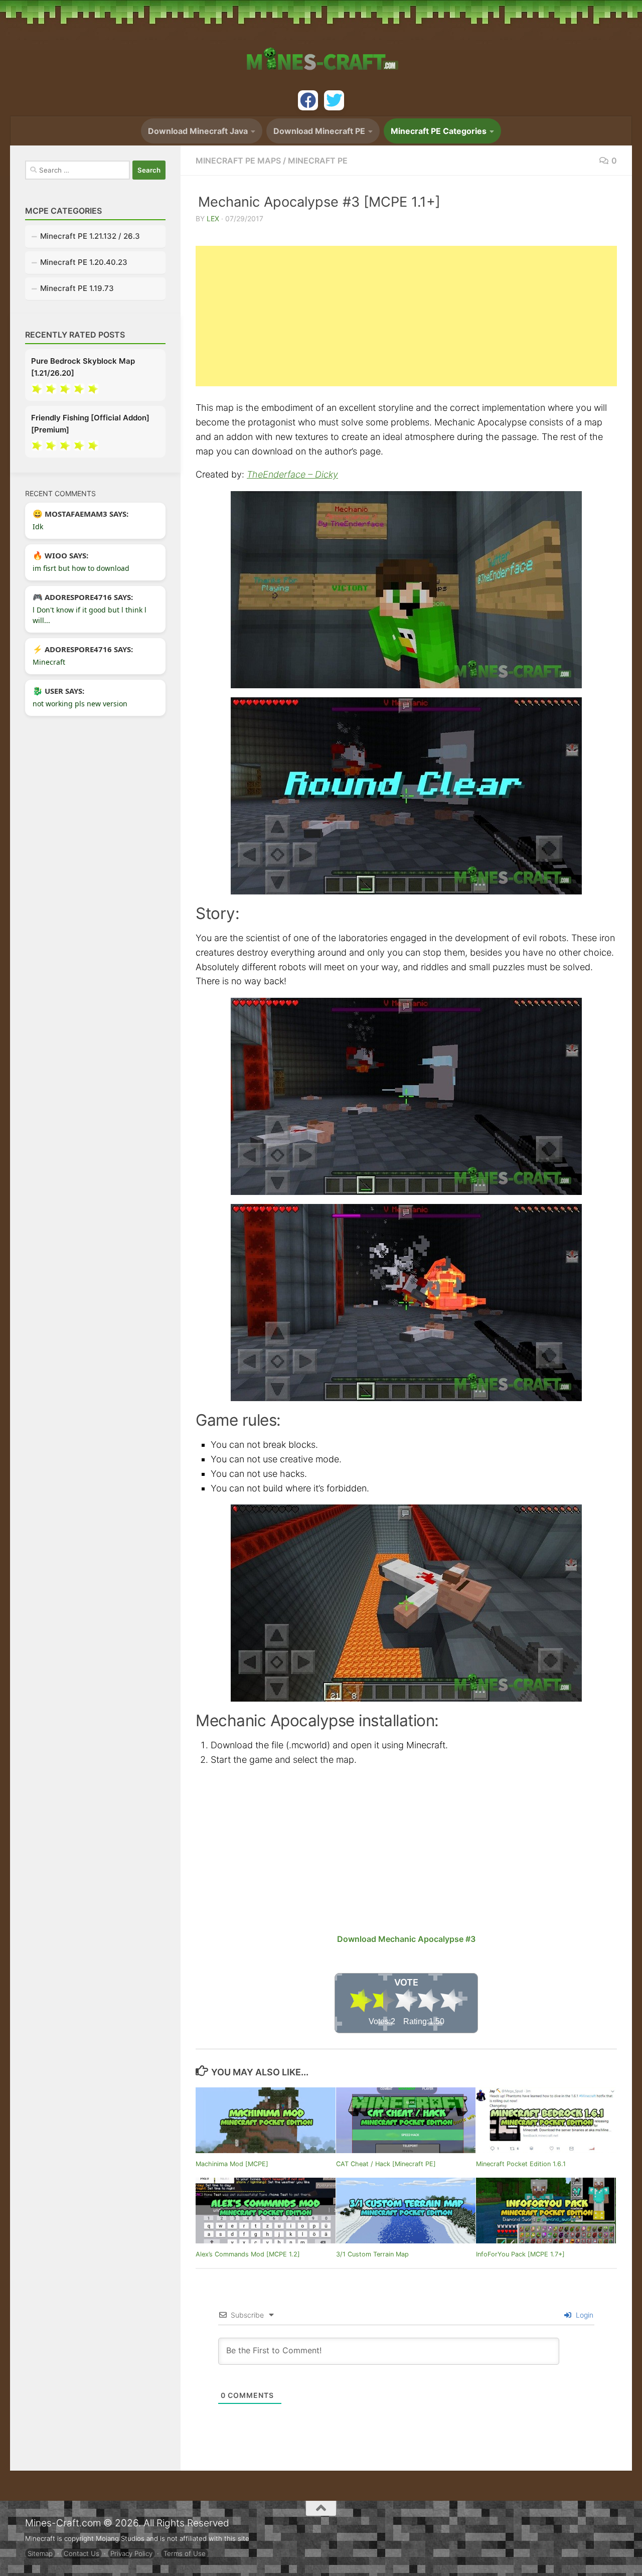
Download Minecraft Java (198, 131)
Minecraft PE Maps (238, 161)
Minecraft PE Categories (439, 131)
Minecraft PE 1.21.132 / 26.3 (90, 236)
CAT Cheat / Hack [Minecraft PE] (386, 2164)
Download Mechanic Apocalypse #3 (406, 1939)
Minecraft (49, 662)
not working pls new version (80, 704)
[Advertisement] (406, 316)
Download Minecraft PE (319, 131)
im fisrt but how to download (81, 568)
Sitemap (40, 2553)
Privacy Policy (131, 2553)
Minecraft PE (318, 161)
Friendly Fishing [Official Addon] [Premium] (90, 424)
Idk (38, 526)
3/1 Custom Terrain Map (372, 2254)
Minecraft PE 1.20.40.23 (84, 262)
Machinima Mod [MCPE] (232, 2164)
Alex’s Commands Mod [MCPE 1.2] (248, 2254)
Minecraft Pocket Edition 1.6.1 (521, 2164)
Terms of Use (185, 2553)
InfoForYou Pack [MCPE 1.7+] (520, 2254)
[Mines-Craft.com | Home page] (321, 53)
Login (584, 2315)
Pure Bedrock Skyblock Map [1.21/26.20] (83, 367)
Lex (213, 218)
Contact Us (82, 2553)
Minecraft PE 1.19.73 (77, 288)
